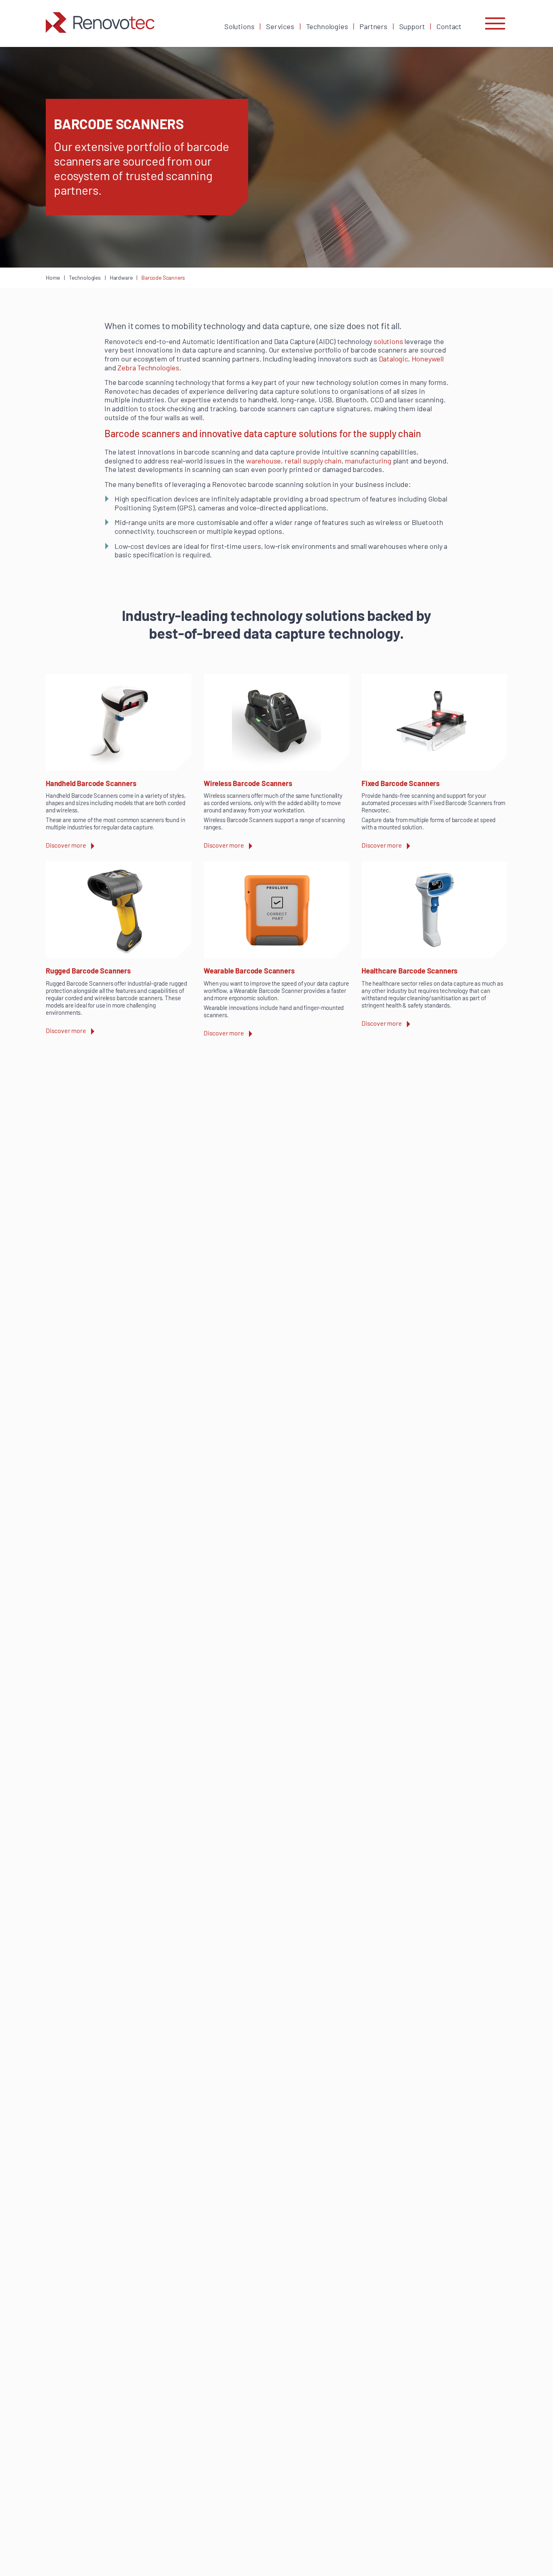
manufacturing (368, 461)
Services (280, 26)
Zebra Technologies (148, 368)
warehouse (264, 461)
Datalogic (393, 359)
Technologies (327, 26)
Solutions (239, 26)
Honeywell (428, 359)
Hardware (121, 277)
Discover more (66, 845)
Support (412, 26)
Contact (449, 26)
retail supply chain (313, 461)
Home (53, 277)
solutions (388, 341)
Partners (373, 26)
